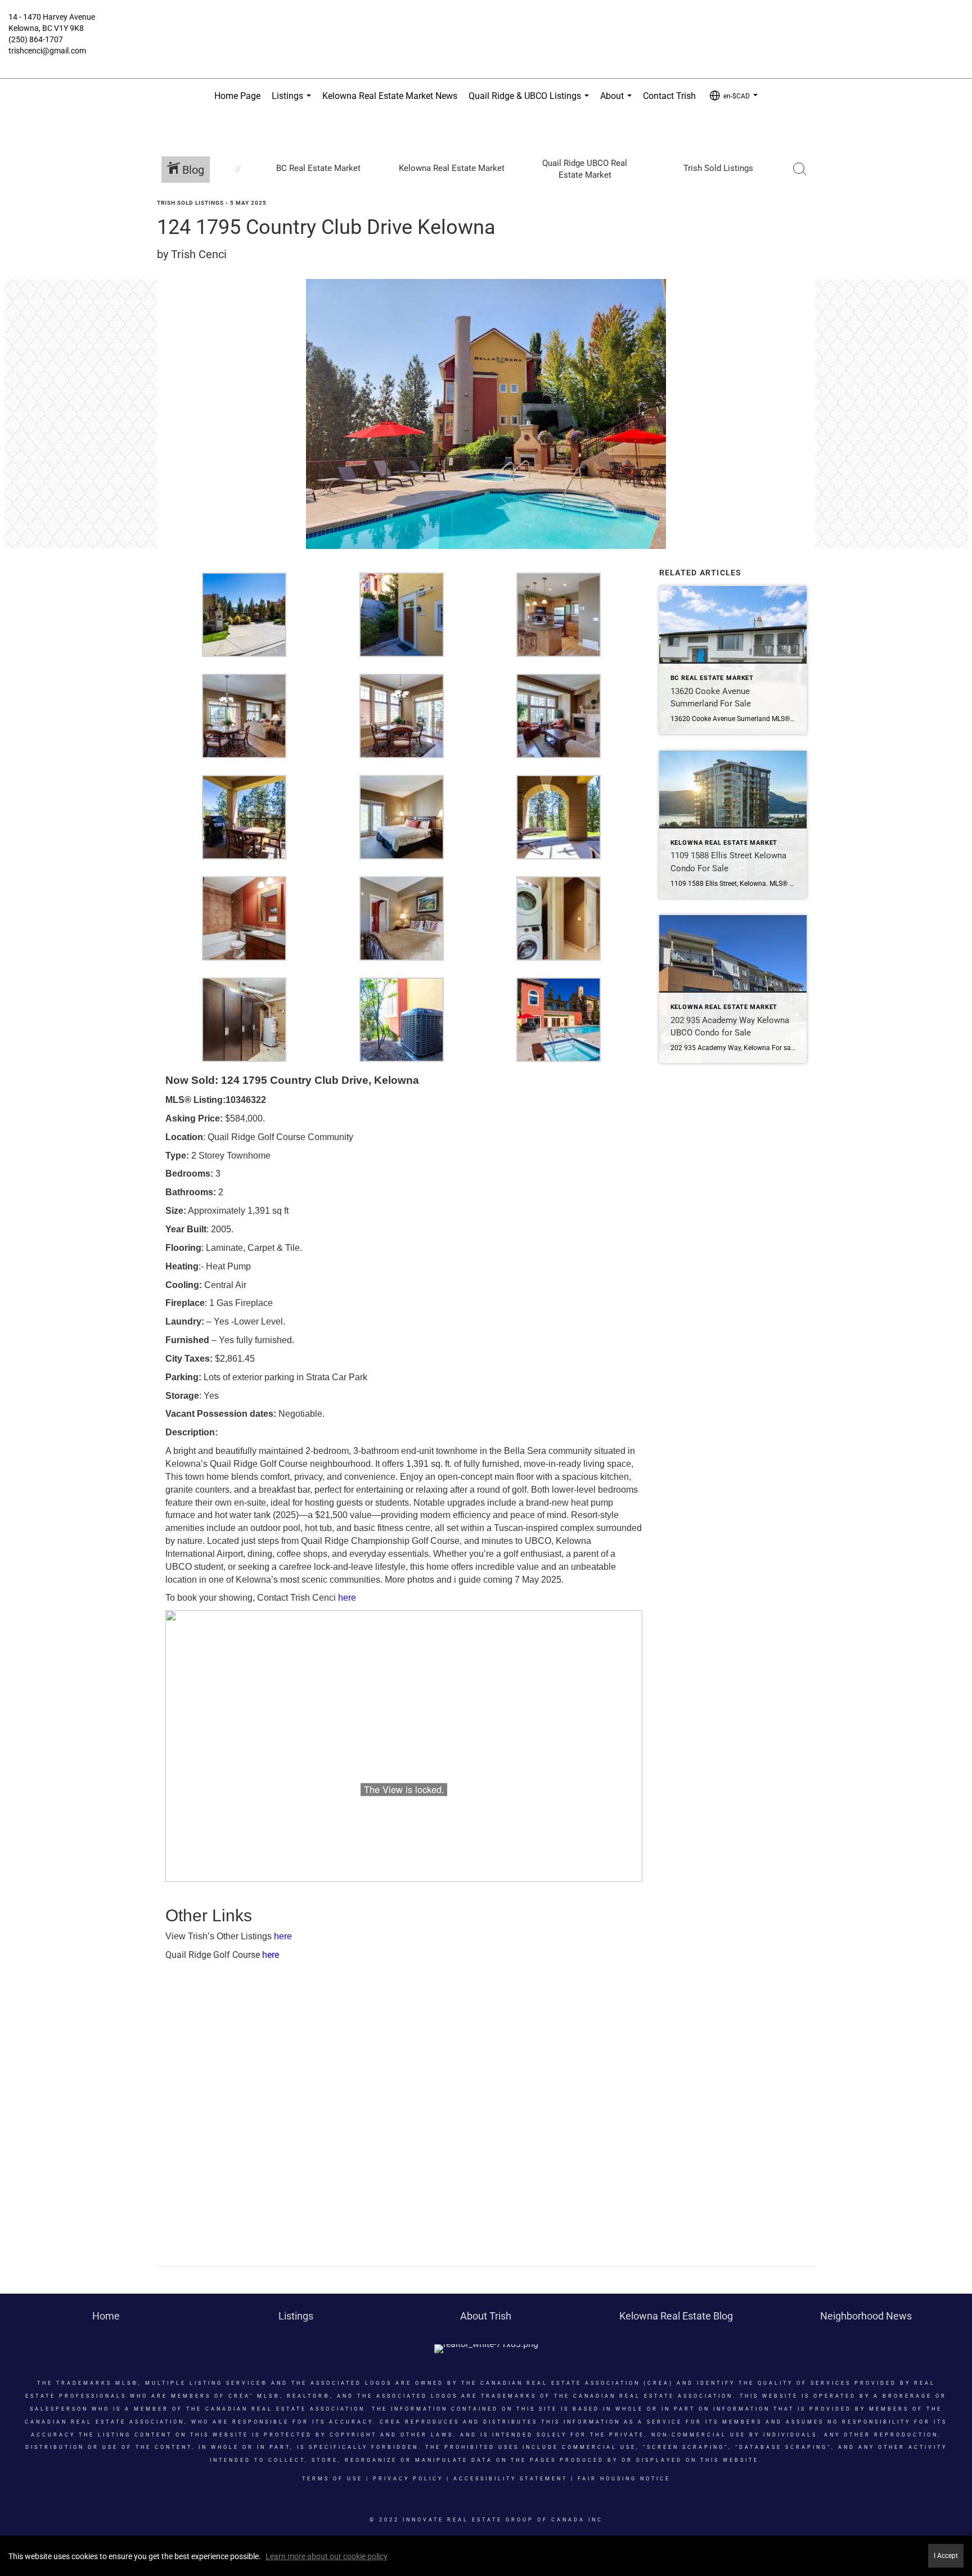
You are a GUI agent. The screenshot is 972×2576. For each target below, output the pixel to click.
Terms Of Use (332, 2479)
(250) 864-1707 (36, 39)
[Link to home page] (486, 25)
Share (954, 224)
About (618, 102)
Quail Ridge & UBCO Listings (531, 102)
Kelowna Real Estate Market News (390, 96)
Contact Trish (669, 96)
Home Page (237, 96)
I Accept (946, 2556)
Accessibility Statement (510, 2479)
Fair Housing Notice (624, 2479)
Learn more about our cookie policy (327, 2556)
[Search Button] (800, 169)
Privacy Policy (408, 2479)
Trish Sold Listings (190, 203)
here (347, 1598)
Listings (294, 102)
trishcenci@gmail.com (47, 51)
